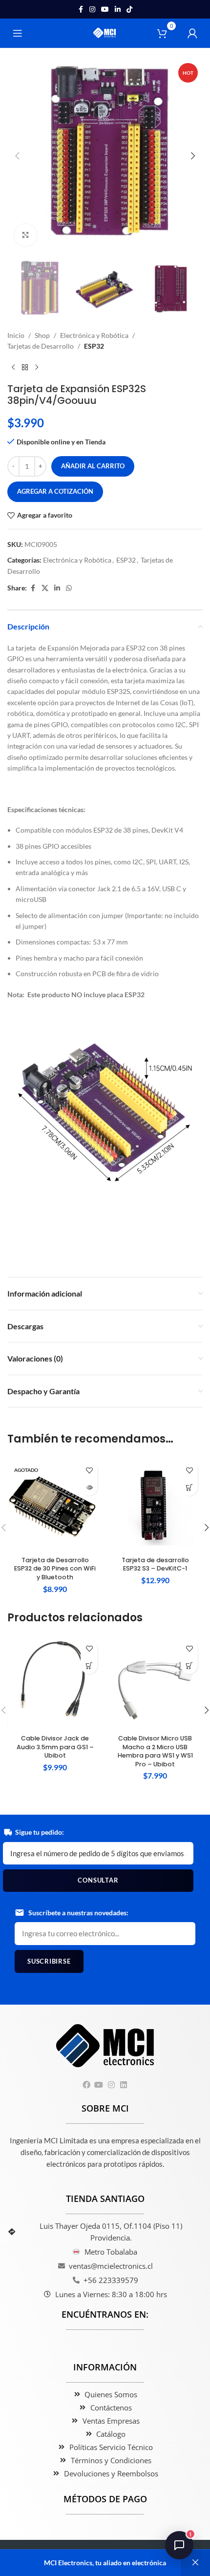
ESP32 (94, 346)
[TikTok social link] (129, 10)
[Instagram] (111, 2084)
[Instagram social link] (92, 10)
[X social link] (45, 588)
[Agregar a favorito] (89, 1470)
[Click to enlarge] (26, 235)
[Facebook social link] (81, 10)
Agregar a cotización (55, 491)
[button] (17, 156)
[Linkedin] (123, 2084)
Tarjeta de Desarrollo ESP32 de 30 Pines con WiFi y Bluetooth (55, 1569)
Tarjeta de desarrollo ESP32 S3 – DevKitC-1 (155, 1564)
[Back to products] (25, 367)
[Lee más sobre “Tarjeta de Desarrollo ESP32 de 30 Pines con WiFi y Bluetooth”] (89, 1487)
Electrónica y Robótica (94, 335)
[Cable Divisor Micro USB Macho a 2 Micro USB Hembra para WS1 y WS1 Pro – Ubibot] (155, 1683)
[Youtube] (99, 2084)
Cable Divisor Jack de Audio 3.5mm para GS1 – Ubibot (55, 1747)
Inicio (16, 335)
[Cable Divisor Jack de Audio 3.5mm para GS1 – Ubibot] (55, 1683)
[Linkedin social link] (118, 10)
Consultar (98, 1880)
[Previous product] (13, 367)
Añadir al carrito (93, 466)
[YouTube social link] (105, 10)
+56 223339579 (111, 2280)
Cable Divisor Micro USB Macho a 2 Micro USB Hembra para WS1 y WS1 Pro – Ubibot (155, 1751)
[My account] (192, 33)
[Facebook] (87, 2084)
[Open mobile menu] (18, 33)
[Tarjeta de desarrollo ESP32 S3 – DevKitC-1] (155, 1504)
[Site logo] (105, 32)
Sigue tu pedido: (40, 1832)
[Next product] (37, 367)
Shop (42, 335)
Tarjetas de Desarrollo (41, 346)
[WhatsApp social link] (69, 588)
